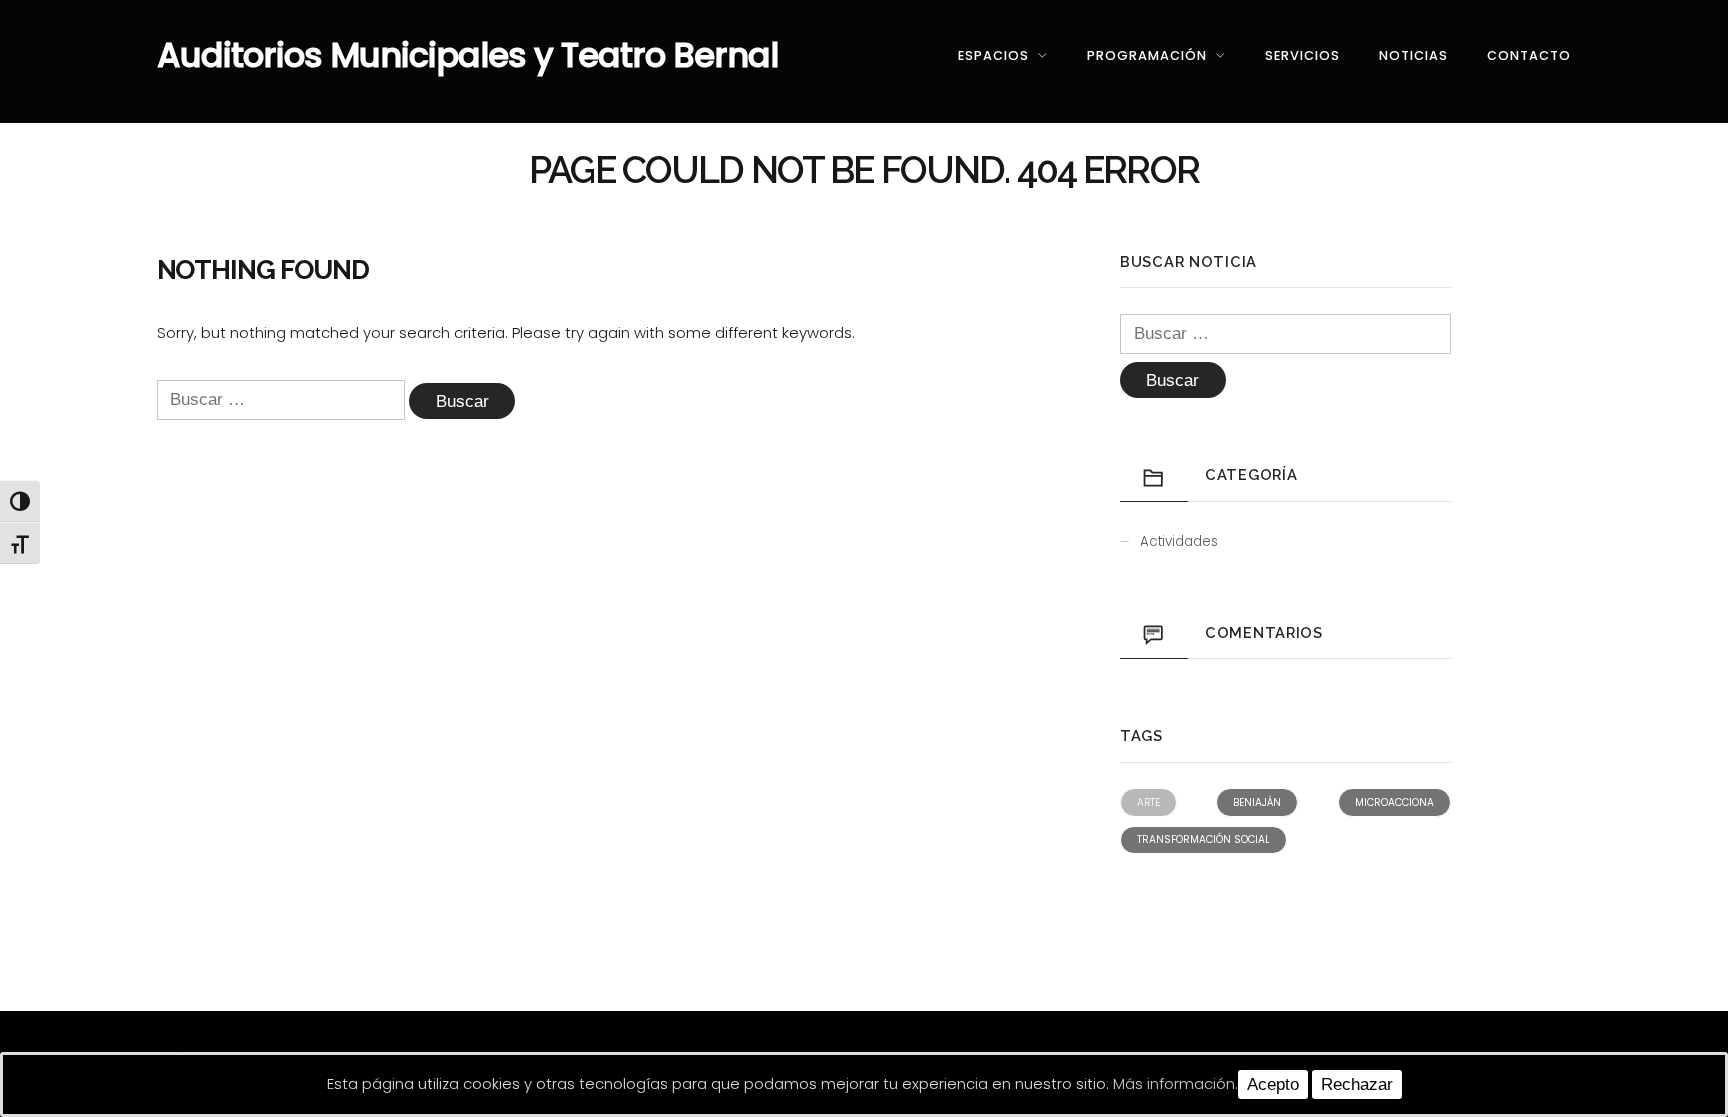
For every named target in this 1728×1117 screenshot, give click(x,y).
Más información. (1175, 1083)
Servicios (1302, 55)
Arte (1148, 802)
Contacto (1529, 55)
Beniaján (1257, 802)
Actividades (1179, 541)
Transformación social (1203, 839)
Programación (1147, 55)
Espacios (993, 55)
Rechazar (1357, 1084)
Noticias (1413, 55)
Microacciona (1394, 802)
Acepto (1273, 1084)
